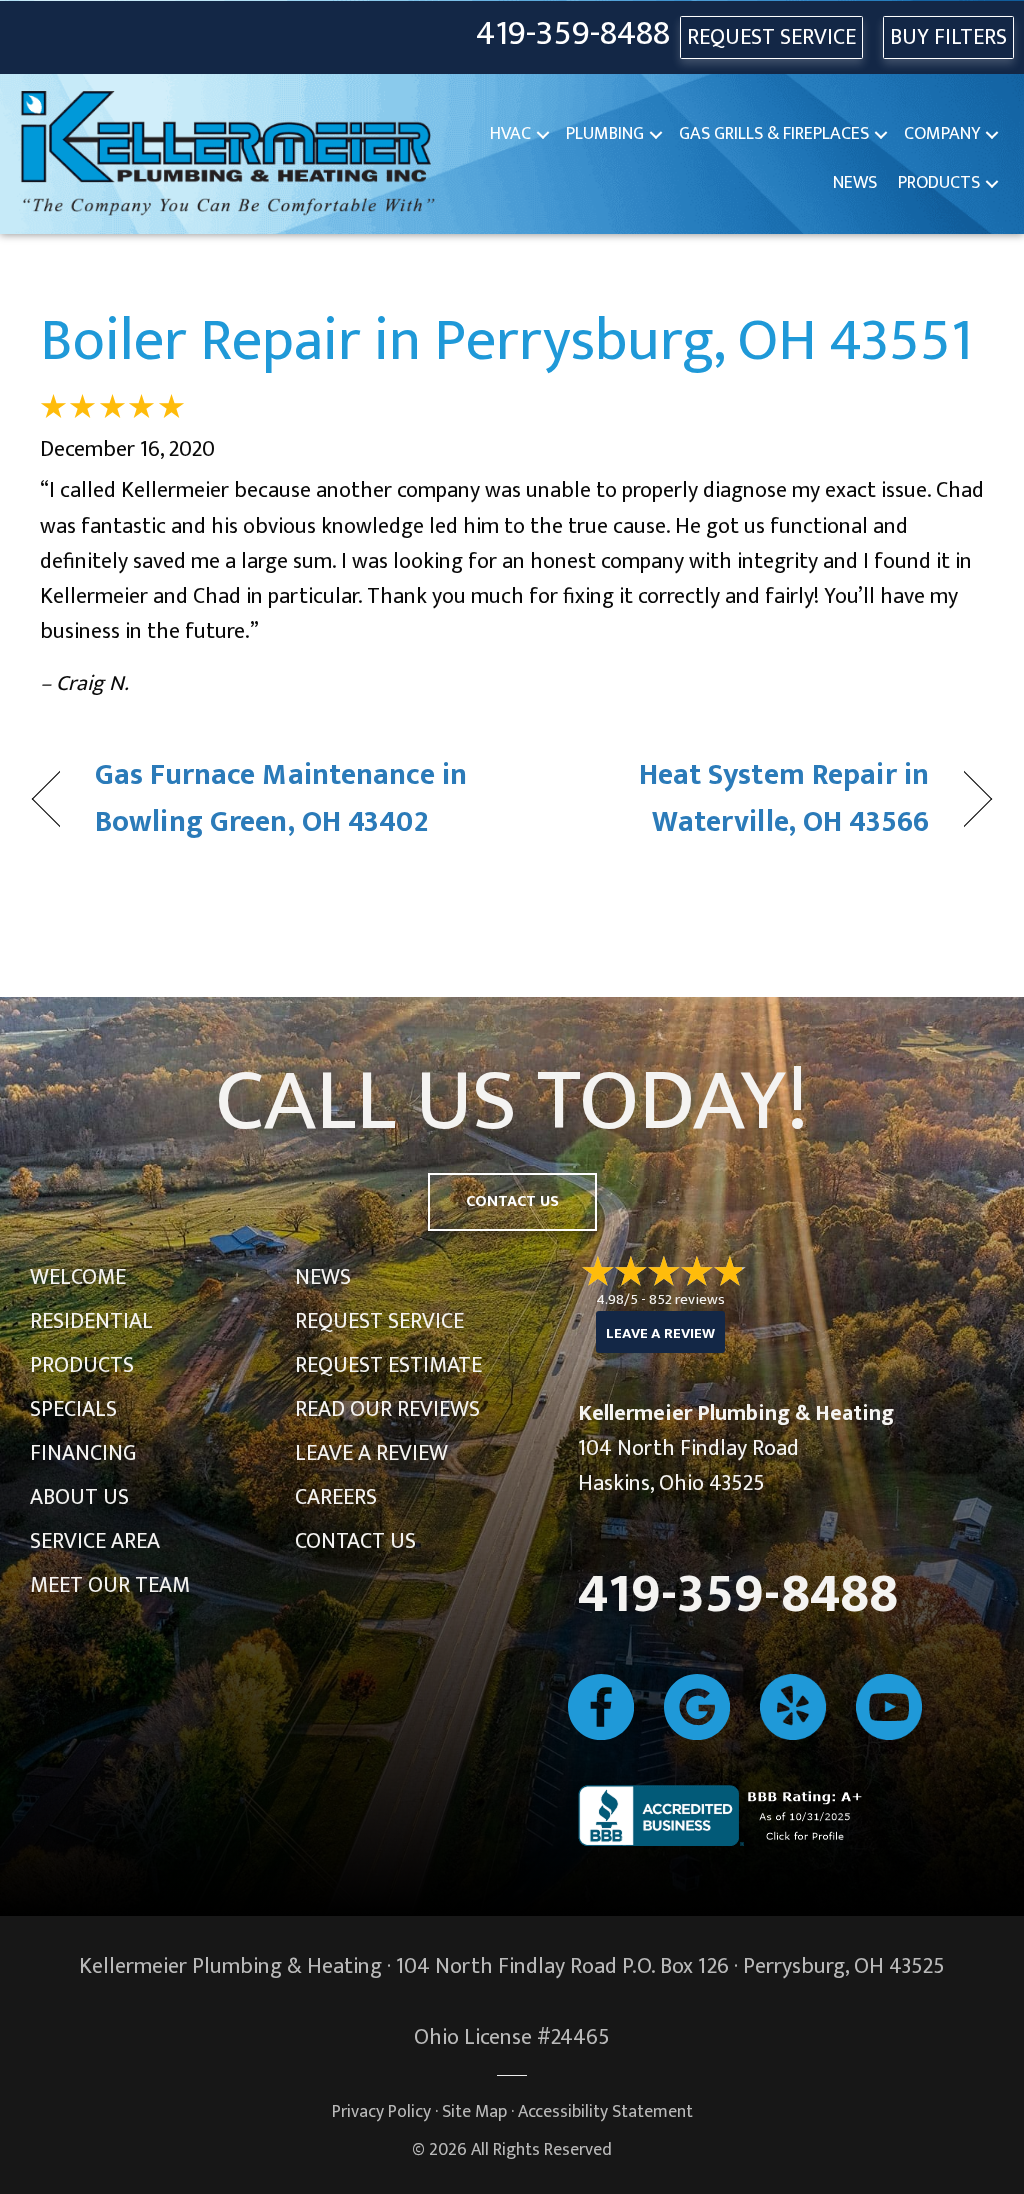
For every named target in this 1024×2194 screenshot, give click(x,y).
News (855, 183)
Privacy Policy (381, 2111)
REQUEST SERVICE (771, 37)
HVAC (510, 134)
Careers (336, 1497)
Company (942, 134)
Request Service (379, 1321)
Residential (91, 1321)
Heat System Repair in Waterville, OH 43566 (734, 799)
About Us (79, 1497)
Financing (83, 1453)
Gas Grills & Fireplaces (774, 134)
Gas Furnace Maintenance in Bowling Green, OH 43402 (281, 799)
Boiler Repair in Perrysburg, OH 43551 (506, 341)
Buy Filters (948, 37)
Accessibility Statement (605, 2111)
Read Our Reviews (387, 1409)
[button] (543, 134)
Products (939, 183)
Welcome (78, 1277)
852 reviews (687, 1299)
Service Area (95, 1541)
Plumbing (605, 134)
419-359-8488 (573, 34)
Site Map (474, 2111)
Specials (73, 1409)
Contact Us (355, 1541)
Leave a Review (371, 1453)
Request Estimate (388, 1365)
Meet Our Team (110, 1585)
